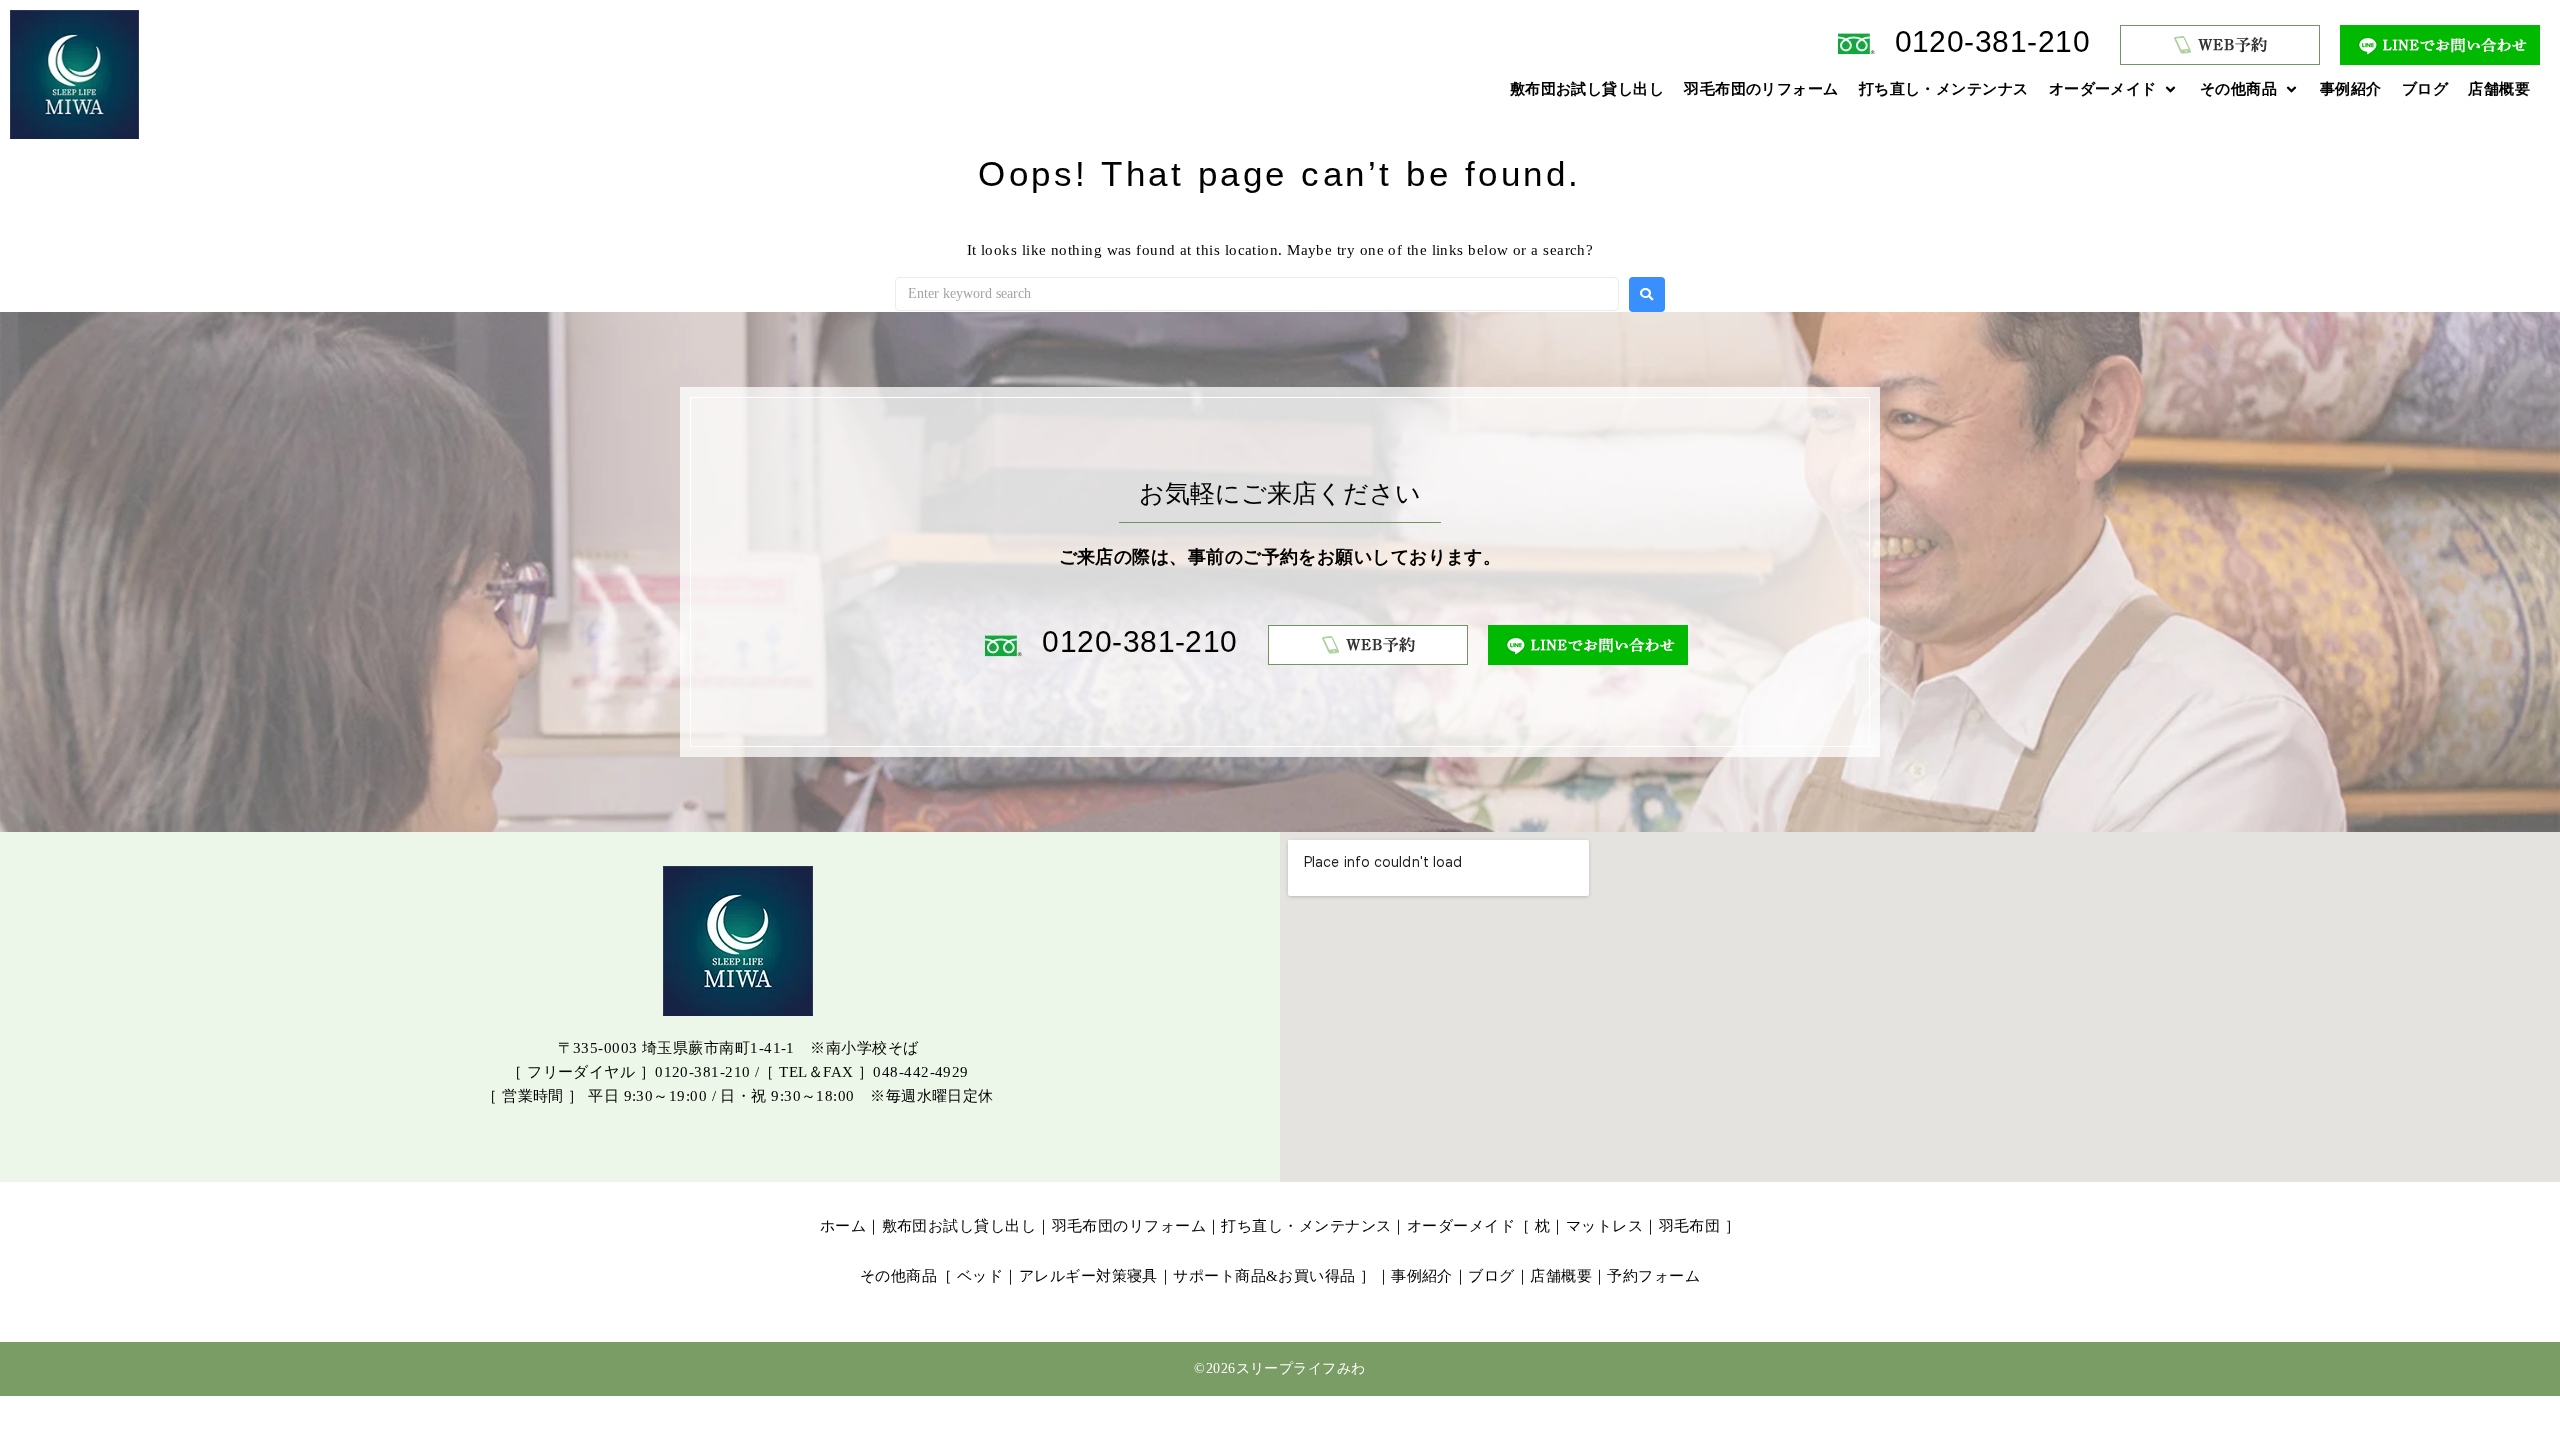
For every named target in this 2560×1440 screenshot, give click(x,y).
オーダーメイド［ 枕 (1479, 1226)
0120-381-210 (1992, 41)
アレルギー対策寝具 (1088, 1276)
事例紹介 (1422, 1276)
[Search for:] (1257, 294)
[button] (2114, 89)
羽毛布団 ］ (1700, 1226)
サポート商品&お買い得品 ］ (1274, 1276)
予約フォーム (1653, 1276)
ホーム (843, 1226)
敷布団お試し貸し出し (959, 1226)
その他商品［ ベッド (932, 1276)
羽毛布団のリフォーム (1129, 1226)
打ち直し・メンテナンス (1306, 1226)
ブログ (1491, 1276)
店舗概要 (1561, 1276)
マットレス (1604, 1226)
